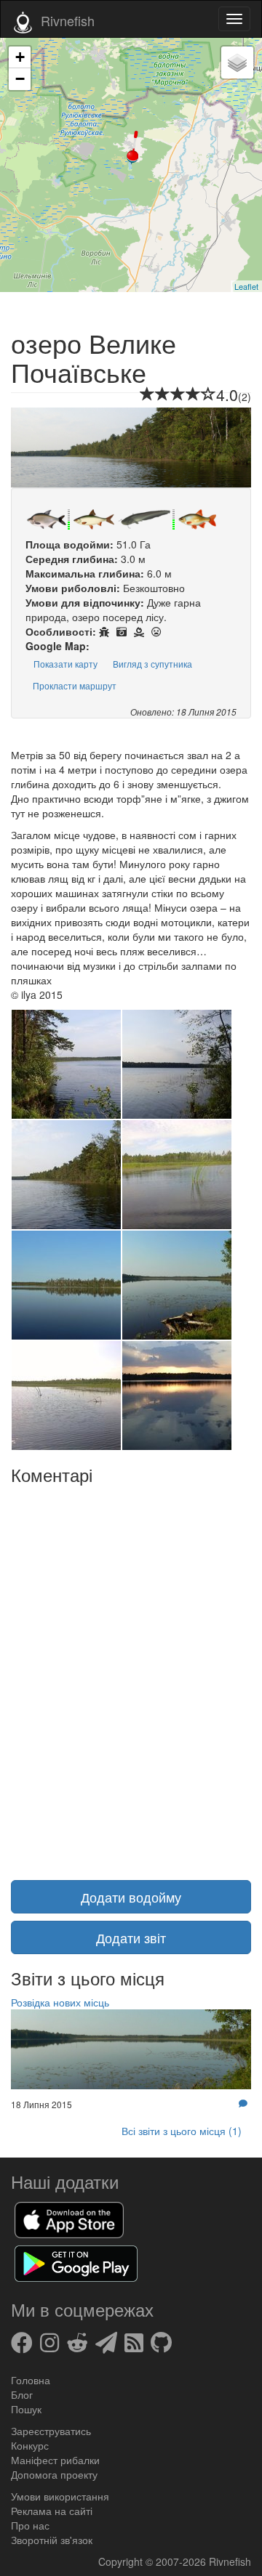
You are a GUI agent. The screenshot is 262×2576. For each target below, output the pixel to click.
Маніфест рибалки (55, 2460)
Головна (31, 2380)
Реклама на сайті (52, 2511)
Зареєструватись (51, 2431)
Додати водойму (131, 1897)
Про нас (30, 2525)
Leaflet (246, 286)
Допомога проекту (54, 2474)
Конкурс (30, 2445)
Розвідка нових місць (60, 2002)
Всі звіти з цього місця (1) (182, 2131)
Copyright (122, 2561)
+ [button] (20, 57)
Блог (22, 2394)
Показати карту (65, 664)
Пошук (26, 2409)
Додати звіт (131, 1937)
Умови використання (60, 2496)
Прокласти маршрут (75, 685)
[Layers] (237, 62)
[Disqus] (131, 1674)
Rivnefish (230, 2561)
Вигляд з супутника (152, 664)
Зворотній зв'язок (52, 2540)
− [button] (20, 79)
